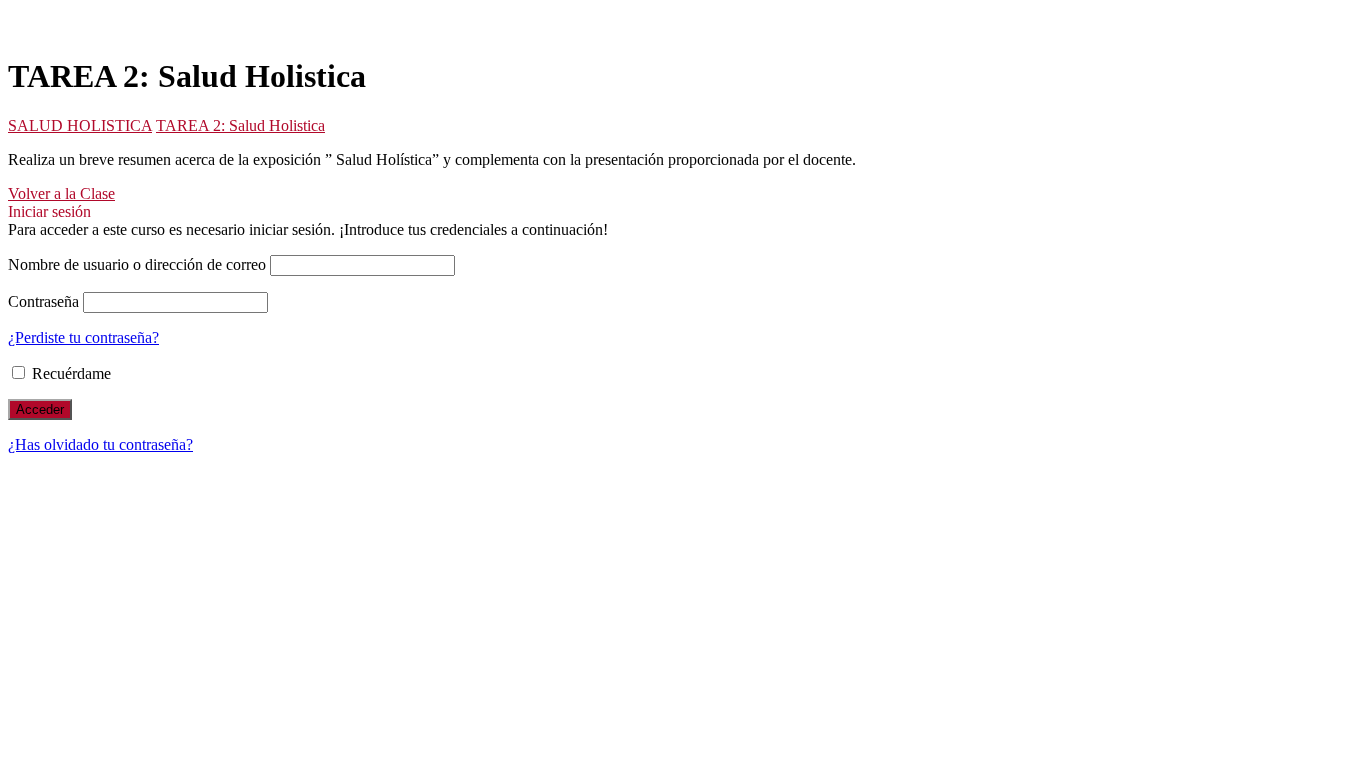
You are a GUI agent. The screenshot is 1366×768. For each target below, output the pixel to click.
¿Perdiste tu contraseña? (83, 337)
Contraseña (43, 301)
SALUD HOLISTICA (80, 125)
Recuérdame (69, 373)
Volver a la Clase (61, 193)
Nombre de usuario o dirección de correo (137, 264)
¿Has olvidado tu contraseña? (100, 444)
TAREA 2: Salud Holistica (240, 125)
